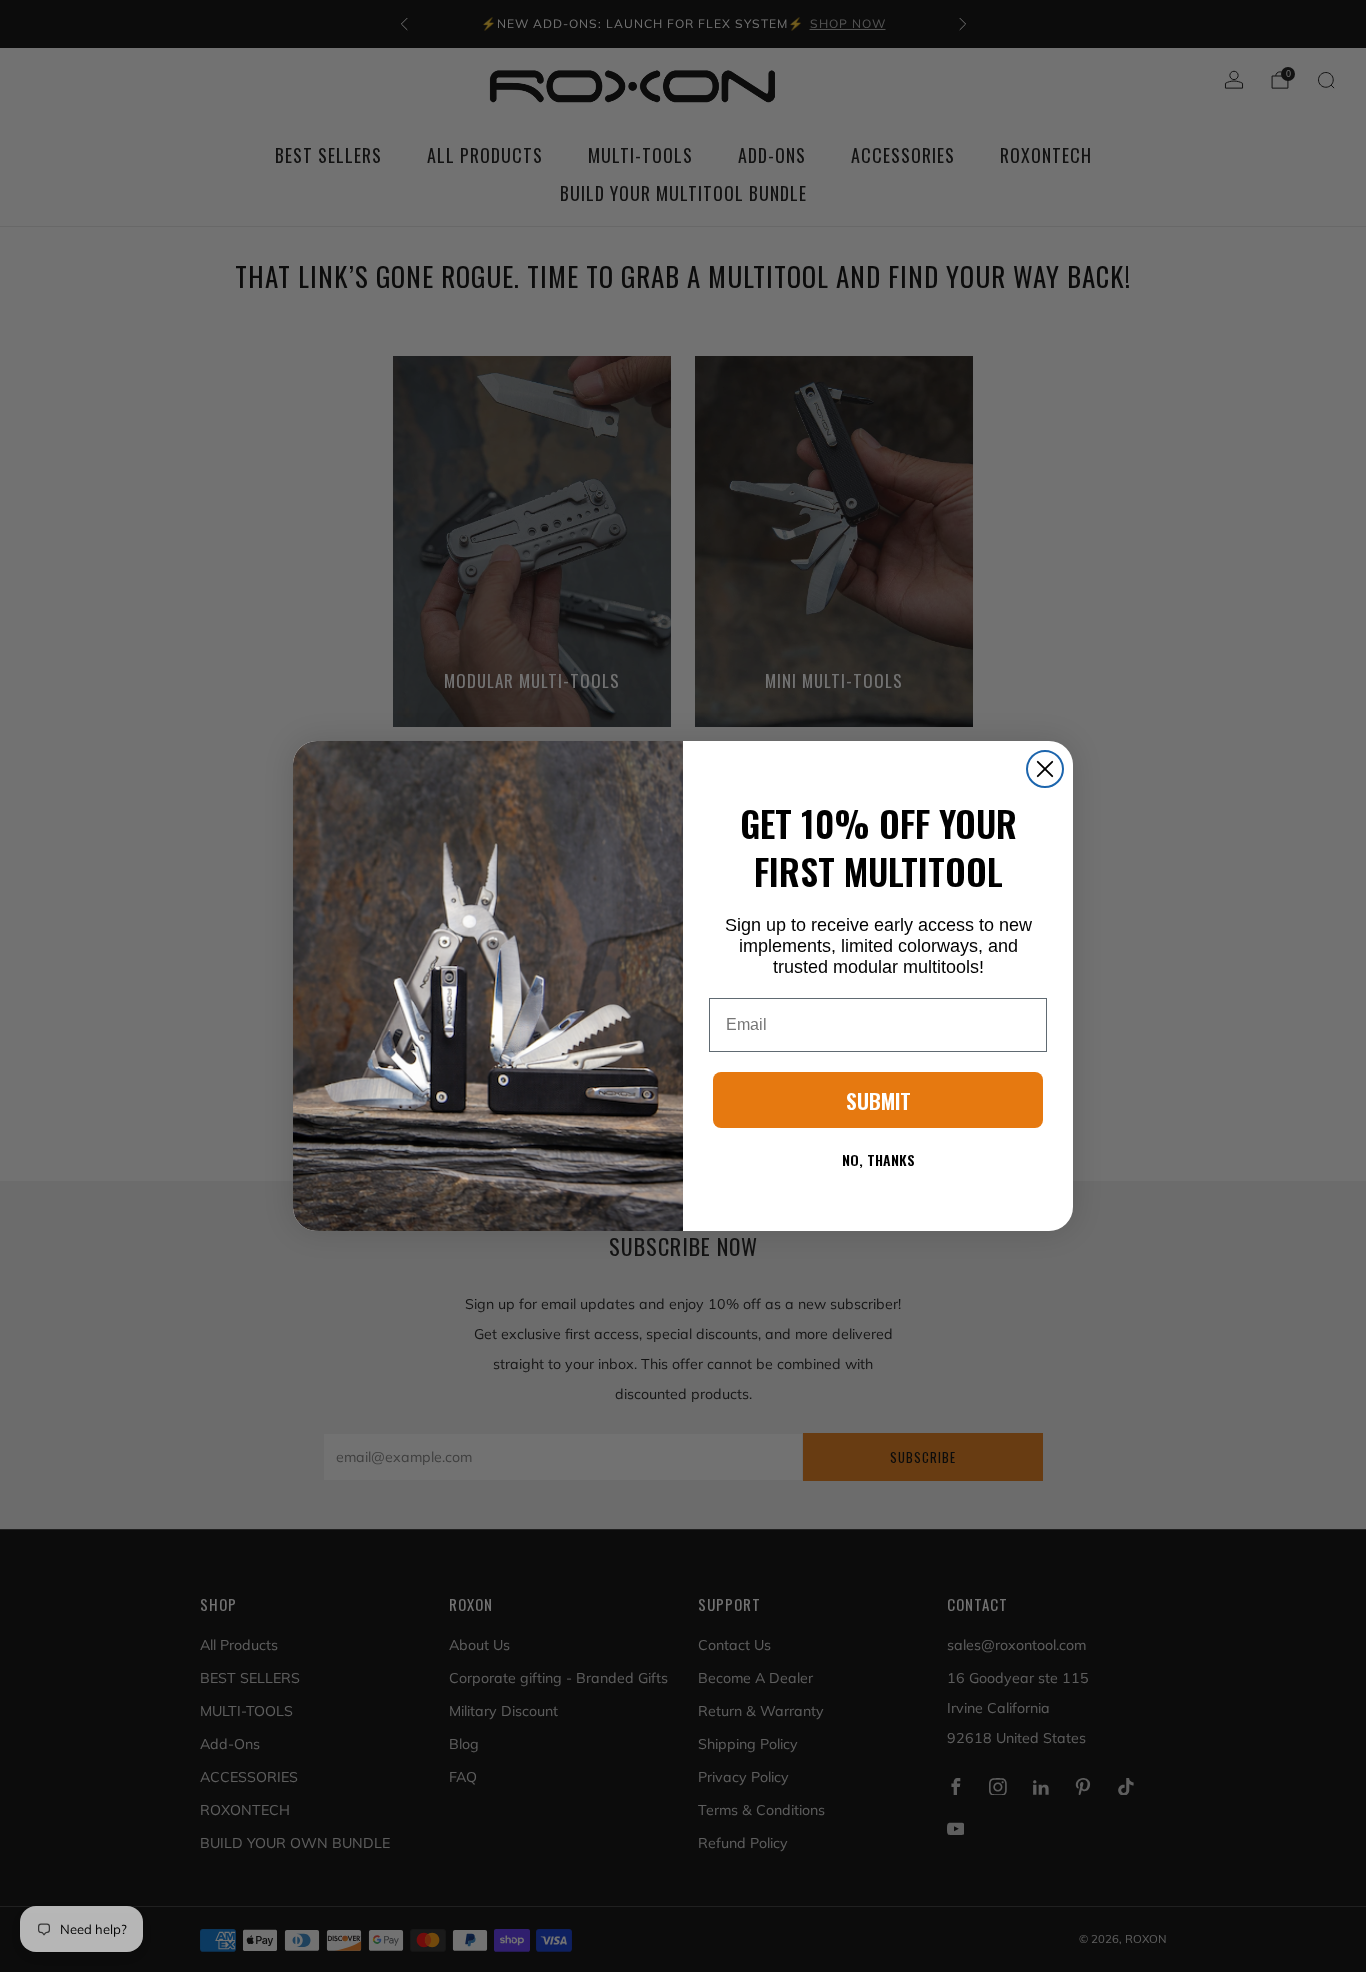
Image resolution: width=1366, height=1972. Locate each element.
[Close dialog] (1045, 769)
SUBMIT (878, 1100)
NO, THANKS (878, 1159)
